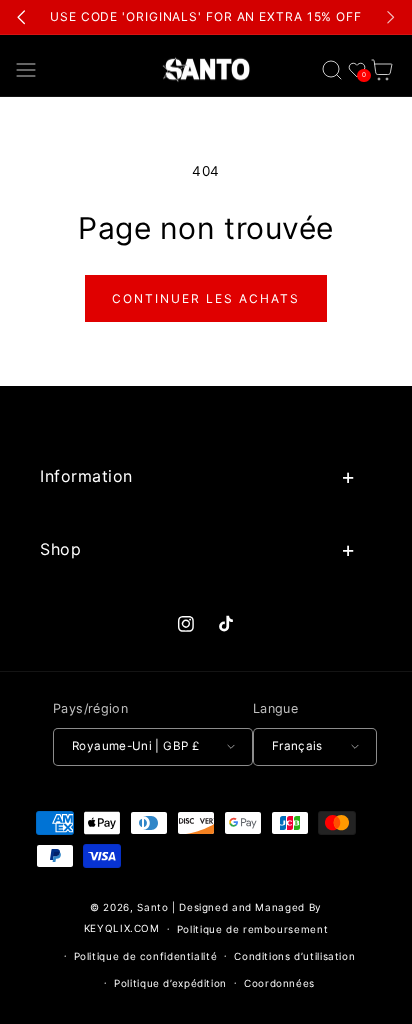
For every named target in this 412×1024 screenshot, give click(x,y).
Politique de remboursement (252, 929)
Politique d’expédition (170, 983)
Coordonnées (279, 983)
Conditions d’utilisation (294, 956)
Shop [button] (60, 549)
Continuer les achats (206, 298)
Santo (154, 907)
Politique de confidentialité (146, 956)
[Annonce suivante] (390, 17)
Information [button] (86, 476)
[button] (26, 69)
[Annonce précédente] (22, 17)
